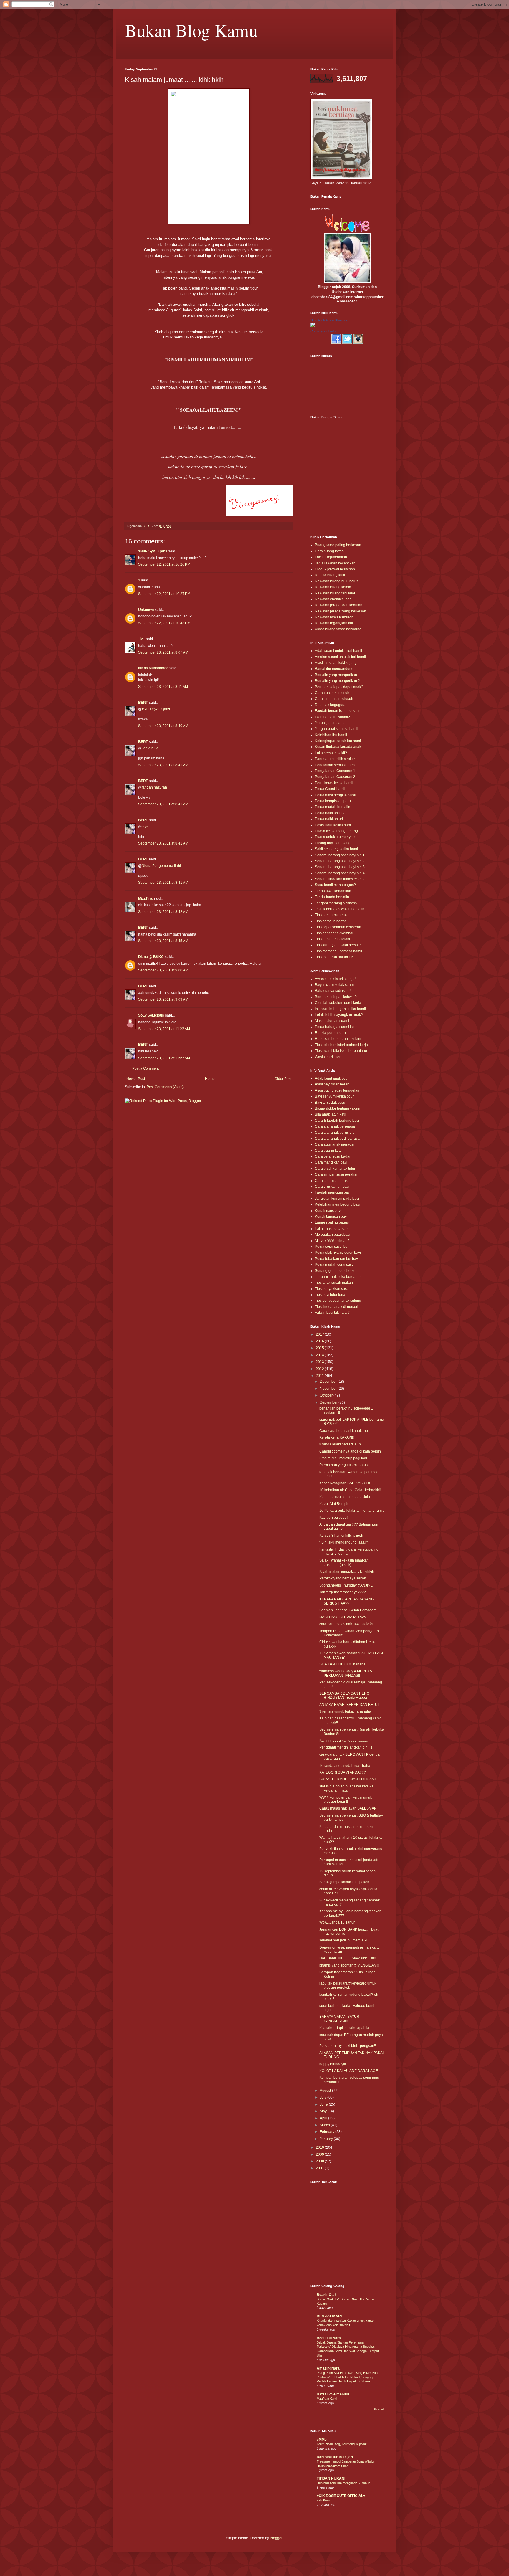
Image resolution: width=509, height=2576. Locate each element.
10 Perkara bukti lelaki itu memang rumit (351, 1511)
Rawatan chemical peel (334, 599)
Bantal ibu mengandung (334, 669)
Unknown (146, 610)
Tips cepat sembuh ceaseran (338, 927)
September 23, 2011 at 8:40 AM (163, 726)
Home (210, 1079)
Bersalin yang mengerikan (336, 675)
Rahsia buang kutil (330, 575)
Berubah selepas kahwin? (336, 997)
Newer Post (136, 1079)
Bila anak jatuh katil (330, 1114)
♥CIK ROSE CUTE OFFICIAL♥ (341, 2496)
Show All (379, 2410)
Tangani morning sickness (336, 903)
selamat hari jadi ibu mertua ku (344, 1940)
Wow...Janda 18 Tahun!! (338, 1922)
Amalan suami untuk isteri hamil (340, 657)
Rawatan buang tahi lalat (335, 593)
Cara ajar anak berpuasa (335, 1126)
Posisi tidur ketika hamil (334, 825)
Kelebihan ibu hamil (331, 735)
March (325, 2125)
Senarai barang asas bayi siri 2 (340, 861)
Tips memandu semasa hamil (338, 951)
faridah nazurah (154, 787)
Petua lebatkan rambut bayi (337, 1259)
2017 (320, 1334)
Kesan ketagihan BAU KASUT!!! (345, 1483)
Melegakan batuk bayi (333, 1235)
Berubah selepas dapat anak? (339, 687)
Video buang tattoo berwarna (338, 629)
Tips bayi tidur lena (330, 1295)
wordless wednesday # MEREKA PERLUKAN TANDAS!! (346, 1673)
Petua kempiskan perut (333, 801)
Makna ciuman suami (332, 1021)
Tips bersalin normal (331, 921)
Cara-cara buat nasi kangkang (344, 1431)
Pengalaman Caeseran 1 (335, 771)
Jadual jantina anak (331, 723)
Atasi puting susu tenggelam (338, 1090)
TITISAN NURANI (331, 2478)
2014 (320, 1355)
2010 (320, 2147)
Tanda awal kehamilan (333, 891)
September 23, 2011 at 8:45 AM (163, 941)
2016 (320, 1341)
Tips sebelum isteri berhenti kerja (341, 1045)
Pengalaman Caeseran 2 (335, 777)
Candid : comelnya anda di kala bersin (350, 1451)
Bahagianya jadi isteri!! (333, 991)
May (324, 2111)
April (324, 2118)
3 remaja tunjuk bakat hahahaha (345, 1711)
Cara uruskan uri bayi (332, 1187)
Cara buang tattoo (329, 551)
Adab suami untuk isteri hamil (338, 651)
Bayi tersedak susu (330, 1103)
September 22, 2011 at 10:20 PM (164, 564)
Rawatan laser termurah (334, 617)
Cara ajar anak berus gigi (335, 1133)
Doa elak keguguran (331, 705)
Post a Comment (146, 1068)
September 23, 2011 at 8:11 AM (163, 687)
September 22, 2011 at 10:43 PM (164, 623)
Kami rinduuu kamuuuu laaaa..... (345, 1741)
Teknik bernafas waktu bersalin (340, 909)
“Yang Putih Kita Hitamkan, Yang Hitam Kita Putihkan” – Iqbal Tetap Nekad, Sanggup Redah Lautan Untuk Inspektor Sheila (347, 2377)
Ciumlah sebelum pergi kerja (338, 1003)
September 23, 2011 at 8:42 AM (163, 912)
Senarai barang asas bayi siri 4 (340, 873)
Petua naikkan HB (329, 813)
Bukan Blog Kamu (191, 30)
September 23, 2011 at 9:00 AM (163, 970)
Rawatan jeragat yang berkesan (341, 611)
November (329, 1389)
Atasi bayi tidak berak (332, 1084)
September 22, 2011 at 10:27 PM (164, 594)
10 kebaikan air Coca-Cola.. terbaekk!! (350, 1490)
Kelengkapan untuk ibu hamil (338, 741)
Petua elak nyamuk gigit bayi (338, 1253)
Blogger (276, 2538)
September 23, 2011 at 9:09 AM (163, 999)
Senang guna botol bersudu (337, 1271)
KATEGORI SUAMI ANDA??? (343, 1772)
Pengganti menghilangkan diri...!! (346, 1747)
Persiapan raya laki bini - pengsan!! (348, 2046)
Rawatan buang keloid (333, 587)
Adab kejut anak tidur (332, 1078)
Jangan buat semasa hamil (337, 729)
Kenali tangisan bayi (331, 1217)
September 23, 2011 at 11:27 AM (164, 1058)
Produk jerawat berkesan (335, 569)
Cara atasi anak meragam (336, 1144)
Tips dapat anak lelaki (332, 939)
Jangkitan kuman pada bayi (337, 1199)
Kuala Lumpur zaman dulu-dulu (345, 1497)
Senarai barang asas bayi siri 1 (340, 855)
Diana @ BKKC (151, 957)
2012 (320, 1369)
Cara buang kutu (328, 1151)
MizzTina (145, 898)
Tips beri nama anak (331, 915)
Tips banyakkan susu (332, 1289)
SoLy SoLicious (151, 1015)
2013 (320, 1362)
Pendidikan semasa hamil (336, 765)
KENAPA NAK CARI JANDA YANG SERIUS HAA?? (347, 1601)
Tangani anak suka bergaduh (338, 1277)
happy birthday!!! (333, 2064)
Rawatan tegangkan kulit (335, 623)
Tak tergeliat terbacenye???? (343, 1592)
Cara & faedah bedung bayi (337, 1121)
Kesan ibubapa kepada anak (338, 747)
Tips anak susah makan (334, 1283)
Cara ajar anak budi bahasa (337, 1139)
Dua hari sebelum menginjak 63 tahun (343, 2483)
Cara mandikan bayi (331, 1162)
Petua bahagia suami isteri (336, 1027)
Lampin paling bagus (332, 1222)
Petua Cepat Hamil (330, 789)
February (328, 2132)
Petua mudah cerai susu (334, 1265)
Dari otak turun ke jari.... (337, 2457)
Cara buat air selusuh (332, 693)
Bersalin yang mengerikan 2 (337, 681)
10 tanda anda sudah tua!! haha (345, 1766)
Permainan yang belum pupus (343, 1465)
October (327, 1395)
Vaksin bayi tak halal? (332, 1313)
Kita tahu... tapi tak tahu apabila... (346, 2028)
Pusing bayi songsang (333, 843)
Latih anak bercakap (331, 1229)
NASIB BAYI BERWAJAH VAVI (343, 1617)
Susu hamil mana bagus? (335, 885)
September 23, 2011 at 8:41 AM (163, 765)
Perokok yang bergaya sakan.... (344, 1578)
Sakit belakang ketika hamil (337, 849)
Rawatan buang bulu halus (337, 581)
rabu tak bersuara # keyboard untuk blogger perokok (348, 1985)
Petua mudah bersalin (333, 807)
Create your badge (324, 331)
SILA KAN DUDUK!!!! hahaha (342, 1664)
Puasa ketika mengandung (336, 831)
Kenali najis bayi (328, 1211)
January (327, 2139)
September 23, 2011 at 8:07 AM (163, 652)
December (329, 1382)
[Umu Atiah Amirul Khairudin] (313, 326)
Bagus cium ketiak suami (335, 985)
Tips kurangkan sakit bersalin (338, 945)
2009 (320, 2154)
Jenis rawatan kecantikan (335, 563)
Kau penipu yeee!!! (334, 1518)
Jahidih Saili (152, 748)
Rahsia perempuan (330, 1033)
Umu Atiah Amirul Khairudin (329, 320)
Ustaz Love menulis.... (335, 2394)
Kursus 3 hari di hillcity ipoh (341, 1536)
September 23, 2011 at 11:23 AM (164, 1029)
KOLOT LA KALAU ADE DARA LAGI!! (349, 2071)
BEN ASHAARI (329, 2316)
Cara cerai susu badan (333, 1156)
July (324, 2097)
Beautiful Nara (329, 2338)
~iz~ (142, 639)
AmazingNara (328, 2368)
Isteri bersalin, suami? (332, 717)
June (324, 2104)
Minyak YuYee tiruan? (332, 1241)
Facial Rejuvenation (331, 557)
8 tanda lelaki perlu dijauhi (341, 1444)
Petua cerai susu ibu (331, 1247)
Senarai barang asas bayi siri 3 (340, 867)
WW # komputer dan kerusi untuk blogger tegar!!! (346, 1800)
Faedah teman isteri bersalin (338, 711)
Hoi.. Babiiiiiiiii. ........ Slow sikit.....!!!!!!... (349, 1958)
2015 (320, 1348)
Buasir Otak (327, 2295)
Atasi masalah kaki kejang (336, 663)
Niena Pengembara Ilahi (161, 866)
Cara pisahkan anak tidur (335, 1169)
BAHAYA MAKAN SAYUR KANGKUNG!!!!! (339, 2019)
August (326, 2091)
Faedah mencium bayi (333, 1192)
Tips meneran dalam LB (334, 957)
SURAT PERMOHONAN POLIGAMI (347, 1779)
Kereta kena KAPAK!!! (337, 1437)
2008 (320, 2161)
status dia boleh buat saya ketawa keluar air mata (346, 1788)
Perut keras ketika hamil (334, 783)
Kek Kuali (323, 2500)
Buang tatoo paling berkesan (338, 545)
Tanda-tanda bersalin (332, 897)
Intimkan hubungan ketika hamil (340, 1009)
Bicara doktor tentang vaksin (338, 1108)
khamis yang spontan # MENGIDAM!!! (349, 1965)
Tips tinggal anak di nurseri (337, 1307)
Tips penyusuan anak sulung (338, 1301)
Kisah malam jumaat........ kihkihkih (347, 1572)
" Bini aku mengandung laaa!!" (343, 1542)
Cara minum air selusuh (334, 699)
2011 (320, 1376)
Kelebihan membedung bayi (338, 1204)
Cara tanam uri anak (331, 1181)
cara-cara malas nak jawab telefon (347, 1624)
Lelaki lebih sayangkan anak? (339, 1015)
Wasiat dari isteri (328, 1057)
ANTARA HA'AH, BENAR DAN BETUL (349, 1705)
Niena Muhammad (153, 668)
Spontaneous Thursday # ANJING (346, 1585)
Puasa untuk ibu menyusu (336, 837)
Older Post (283, 1079)
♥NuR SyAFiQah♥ (153, 551)
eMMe (322, 2440)
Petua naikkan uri (329, 819)
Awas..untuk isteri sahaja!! (336, 979)
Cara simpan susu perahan (337, 1174)
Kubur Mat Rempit (334, 1504)
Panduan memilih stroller (335, 759)
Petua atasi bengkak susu (336, 795)
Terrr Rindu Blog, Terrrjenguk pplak (342, 2444)
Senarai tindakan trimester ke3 (339, 879)
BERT (143, 703)
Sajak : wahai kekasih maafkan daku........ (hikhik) (344, 1562)
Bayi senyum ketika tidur (334, 1096)
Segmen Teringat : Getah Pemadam (348, 1610)
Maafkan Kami (327, 2399)
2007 (320, 2168)
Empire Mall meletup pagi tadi (343, 1458)
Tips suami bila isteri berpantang (341, 1051)
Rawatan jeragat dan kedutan (339, 605)
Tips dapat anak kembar (334, 933)
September (329, 1402)
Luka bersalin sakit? (331, 753)
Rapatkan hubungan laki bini (338, 1039)
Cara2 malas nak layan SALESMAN (348, 1808)
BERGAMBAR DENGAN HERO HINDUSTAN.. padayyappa (344, 1696)
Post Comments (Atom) (165, 1087)
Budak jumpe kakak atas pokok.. (345, 1882)
